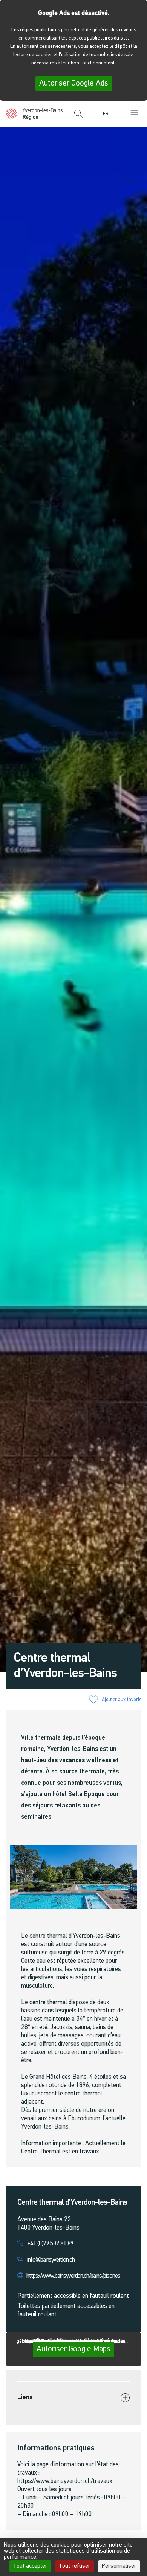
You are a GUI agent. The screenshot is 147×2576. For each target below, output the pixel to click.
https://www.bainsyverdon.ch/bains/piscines (73, 2276)
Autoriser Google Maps (73, 2349)
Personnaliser (119, 2566)
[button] (79, 115)
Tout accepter (30, 2566)
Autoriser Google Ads (74, 83)
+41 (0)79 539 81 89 (50, 2244)
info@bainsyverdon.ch (51, 2260)
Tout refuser (75, 2566)
